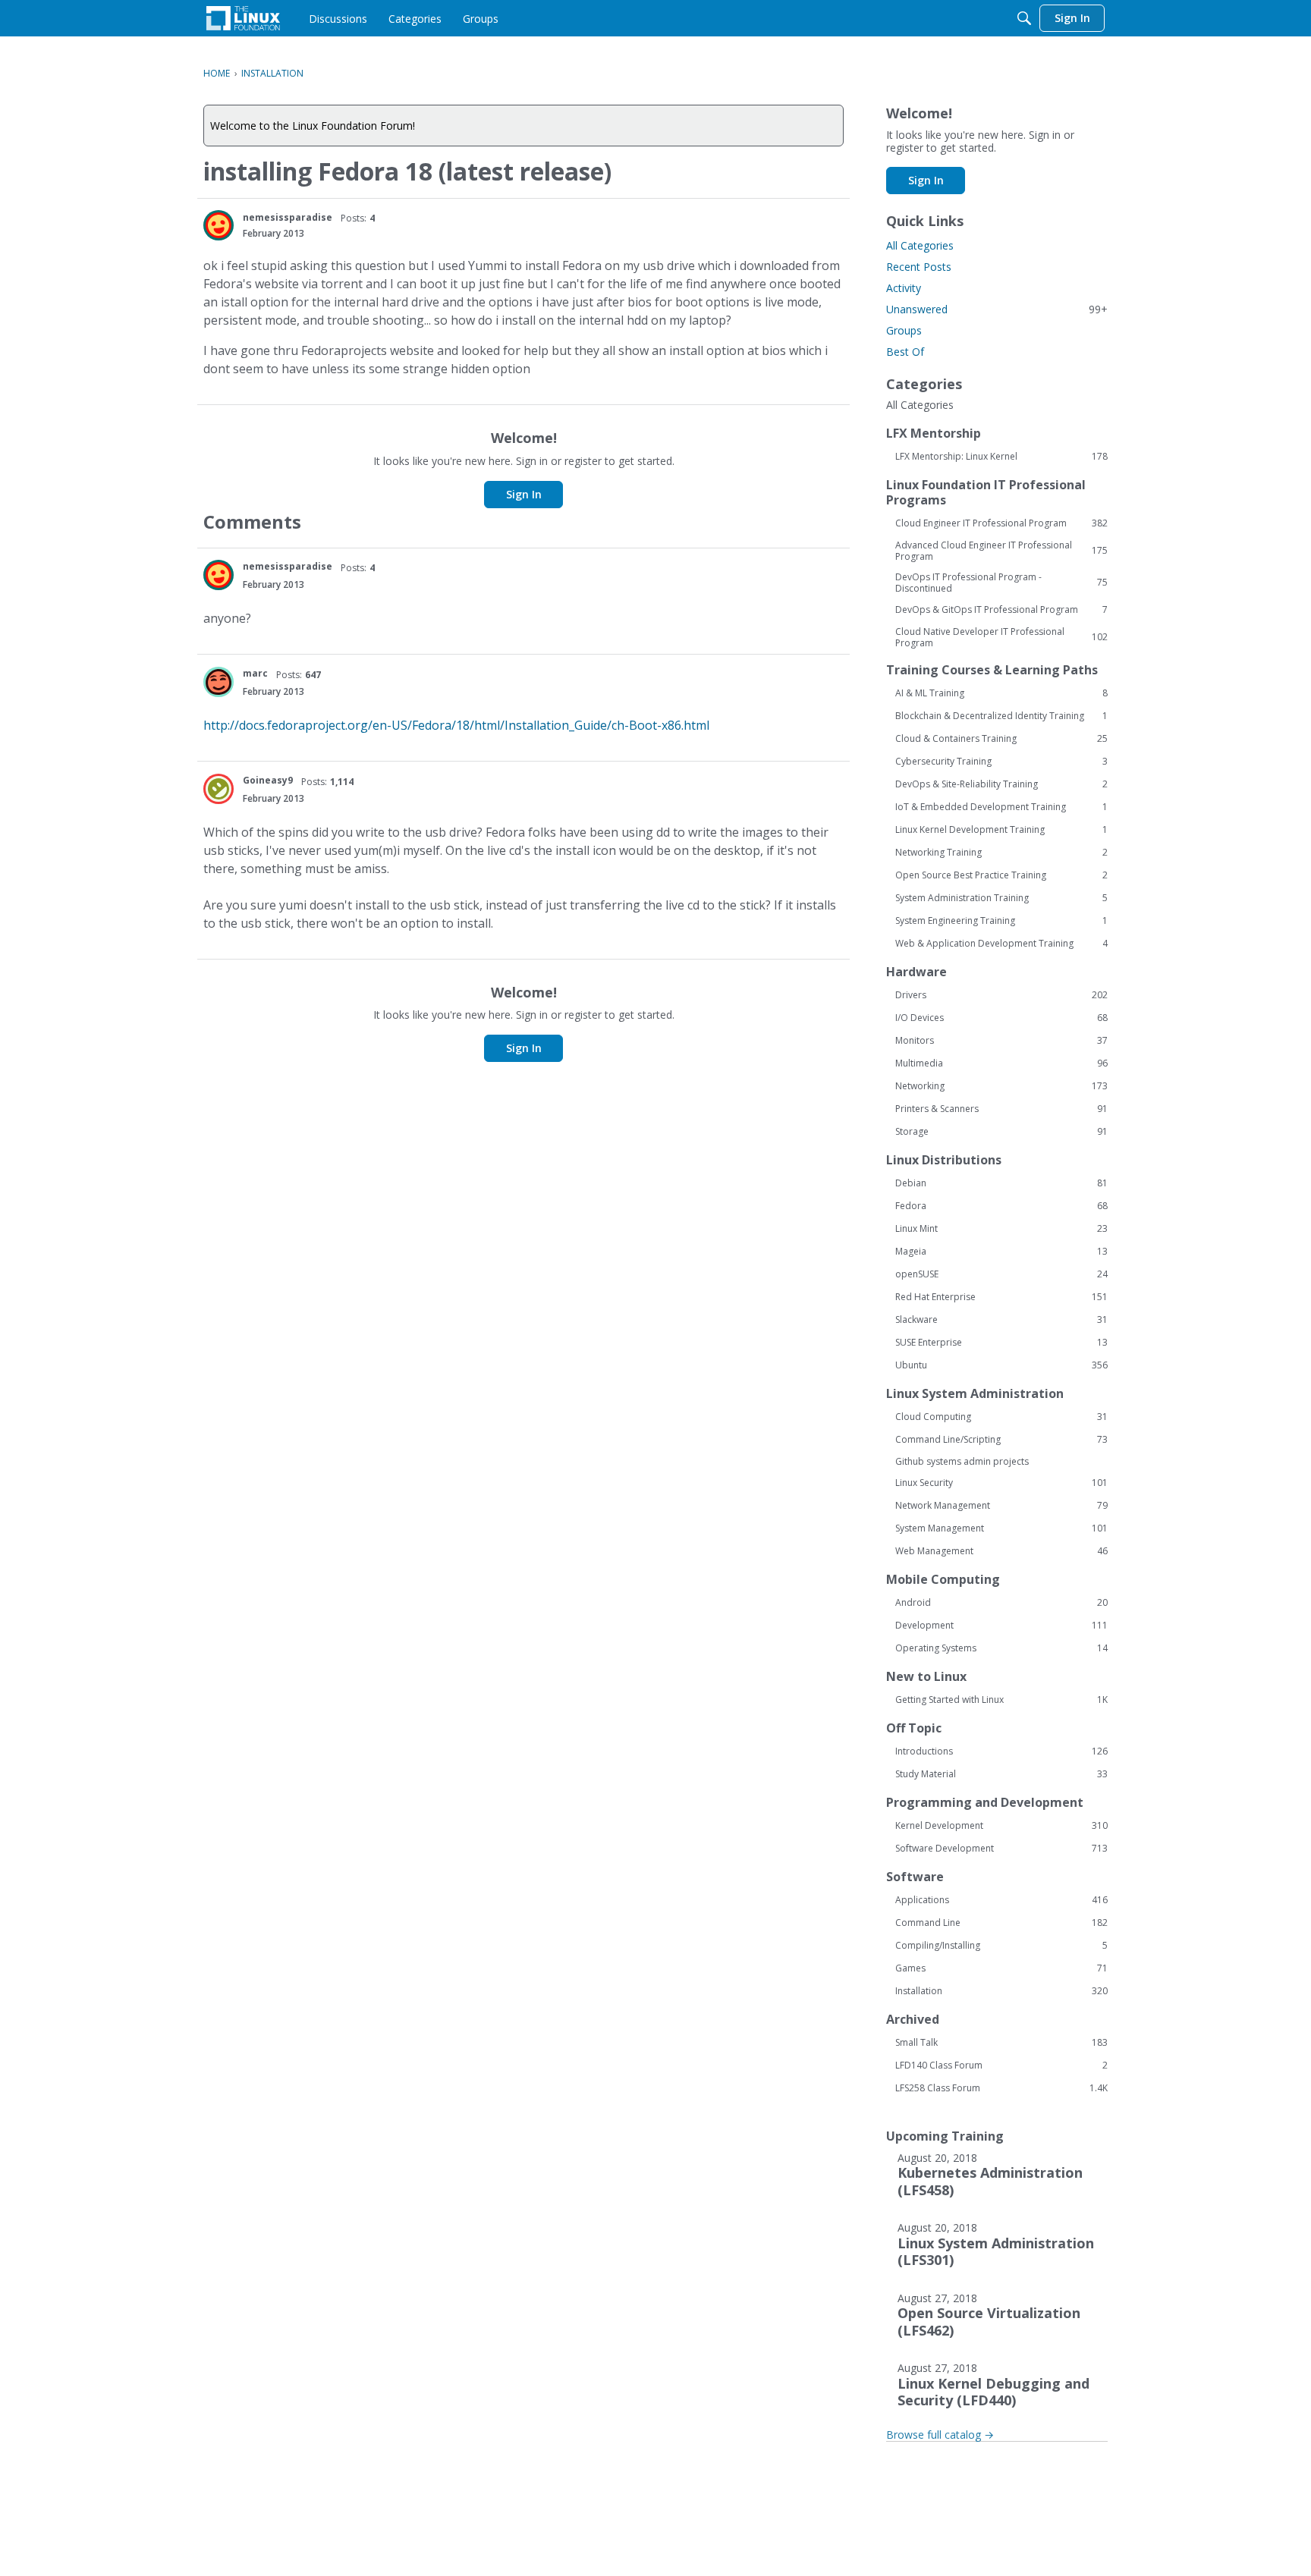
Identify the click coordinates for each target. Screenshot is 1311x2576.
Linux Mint (1001, 1229)
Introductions (1001, 1751)
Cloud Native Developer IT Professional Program (1001, 637)
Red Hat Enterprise (1001, 1297)
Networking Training (1001, 853)
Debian (1001, 1183)
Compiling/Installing (1001, 1946)
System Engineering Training (1001, 921)
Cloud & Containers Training (1001, 739)
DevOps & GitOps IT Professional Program (1001, 610)
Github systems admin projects (962, 1461)
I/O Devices (1001, 1018)
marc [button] (255, 673)
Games (1001, 1968)
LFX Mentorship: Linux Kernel (1001, 457)
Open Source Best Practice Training (1001, 875)
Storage (1001, 1132)
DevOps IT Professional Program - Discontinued (1001, 583)
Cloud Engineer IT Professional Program (1001, 523)
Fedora (1001, 1206)
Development (1001, 1626)
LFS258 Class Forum (1001, 2088)
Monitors (1001, 1041)
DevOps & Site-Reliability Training (1001, 784)
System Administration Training (1001, 898)
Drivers (1001, 995)
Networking (1001, 1086)
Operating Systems (1001, 1648)
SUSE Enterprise (1001, 1343)
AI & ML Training (1001, 693)
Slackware (1001, 1320)
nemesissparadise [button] (288, 217)
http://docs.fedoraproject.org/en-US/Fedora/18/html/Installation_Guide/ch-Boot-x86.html (456, 725)
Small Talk (1001, 2043)
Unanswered (997, 309)
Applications (1001, 1900)
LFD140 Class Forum (1001, 2066)
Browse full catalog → (940, 2435)
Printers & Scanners (1001, 1109)
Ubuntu (1001, 1365)
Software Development (1001, 1849)
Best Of (905, 352)
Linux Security (1001, 1483)
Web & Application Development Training (1001, 944)
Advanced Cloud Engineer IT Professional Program (1001, 551)
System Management (1001, 1528)
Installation (1001, 1991)
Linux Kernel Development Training (1001, 830)
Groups (904, 330)
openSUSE (1001, 1274)
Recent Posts (919, 267)
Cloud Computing (1001, 1417)
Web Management (1001, 1551)
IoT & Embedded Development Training (1001, 807)
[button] (218, 225)
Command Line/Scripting (1001, 1440)
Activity (904, 288)
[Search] (1024, 18)
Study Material (1001, 1774)
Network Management (1001, 1506)
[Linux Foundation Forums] (243, 18)
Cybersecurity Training (1001, 762)
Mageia (1001, 1252)
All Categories (920, 245)
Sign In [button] (524, 494)
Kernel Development (1001, 1826)
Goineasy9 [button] (268, 780)
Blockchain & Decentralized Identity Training (1001, 716)
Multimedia (1001, 1063)
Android (1001, 1603)
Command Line (1001, 1923)
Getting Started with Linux (1001, 1700)
